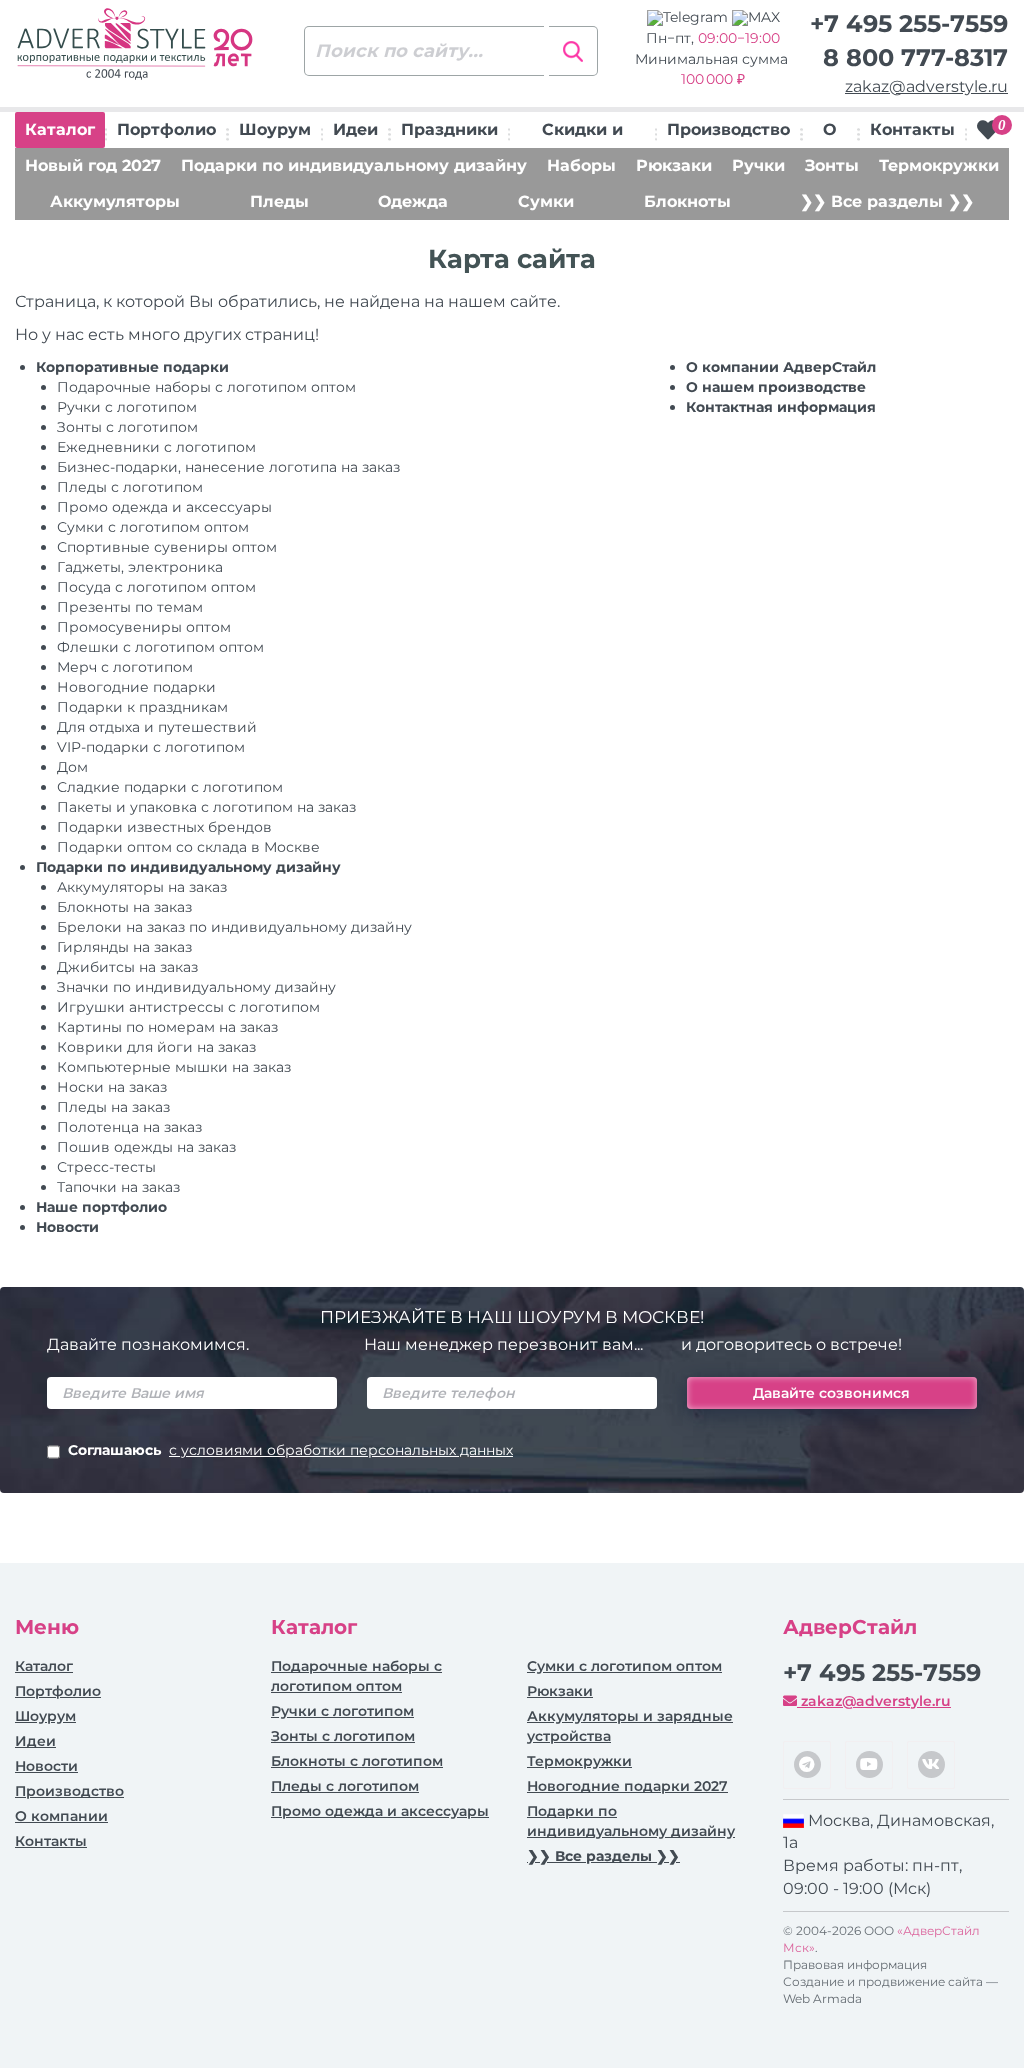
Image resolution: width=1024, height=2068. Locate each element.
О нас (830, 134)
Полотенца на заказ (129, 1127)
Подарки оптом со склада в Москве (188, 847)
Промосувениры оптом (144, 627)
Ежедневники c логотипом (156, 447)
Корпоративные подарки (132, 367)
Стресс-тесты (106, 1167)
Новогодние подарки (136, 687)
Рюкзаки (674, 165)
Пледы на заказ (113, 1107)
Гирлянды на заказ (124, 947)
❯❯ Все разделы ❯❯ (887, 201)
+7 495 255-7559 (909, 23)
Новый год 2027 (93, 165)
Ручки (758, 165)
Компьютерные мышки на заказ (174, 1067)
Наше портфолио (101, 1207)
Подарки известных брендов (164, 827)
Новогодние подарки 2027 (627, 1786)
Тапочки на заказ (118, 1187)
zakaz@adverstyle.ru (926, 86)
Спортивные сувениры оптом (167, 547)
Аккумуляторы (115, 201)
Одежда (413, 201)
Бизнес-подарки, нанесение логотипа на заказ (228, 467)
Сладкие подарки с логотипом (170, 787)
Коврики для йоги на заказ (156, 1047)
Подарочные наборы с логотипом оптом (206, 387)
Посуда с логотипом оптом (156, 587)
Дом (72, 767)
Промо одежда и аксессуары (164, 507)
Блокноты (687, 201)
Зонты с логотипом (127, 427)
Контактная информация (781, 407)
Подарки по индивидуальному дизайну (354, 165)
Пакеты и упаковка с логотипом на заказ (206, 807)
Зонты (832, 165)
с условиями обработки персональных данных (341, 1450)
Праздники (449, 129)
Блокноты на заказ (124, 907)
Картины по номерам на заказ (167, 1027)
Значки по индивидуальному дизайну (196, 987)
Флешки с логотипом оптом (160, 647)
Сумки (546, 201)
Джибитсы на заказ (127, 967)
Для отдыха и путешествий (157, 727)
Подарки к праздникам (142, 707)
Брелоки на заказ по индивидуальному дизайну (234, 927)
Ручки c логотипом (127, 407)
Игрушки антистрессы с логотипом (188, 1007)
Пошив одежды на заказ (146, 1147)
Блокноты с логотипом (357, 1761)
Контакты (912, 129)
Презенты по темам (130, 607)
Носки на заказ (112, 1087)
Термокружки (939, 165)
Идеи (355, 129)
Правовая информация (855, 1964)
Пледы (279, 201)
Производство (728, 129)
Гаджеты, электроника (140, 567)
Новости (67, 1227)
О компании (61, 1816)
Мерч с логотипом (125, 667)
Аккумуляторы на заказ (142, 887)
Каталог (60, 129)
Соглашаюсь (290, 1450)
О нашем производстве (776, 387)
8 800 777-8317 (915, 57)
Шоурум (275, 129)
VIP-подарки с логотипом (151, 747)
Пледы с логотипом (130, 487)
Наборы (581, 165)
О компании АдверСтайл (781, 367)
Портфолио (166, 129)
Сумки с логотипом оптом (153, 527)
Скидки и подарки (582, 134)
